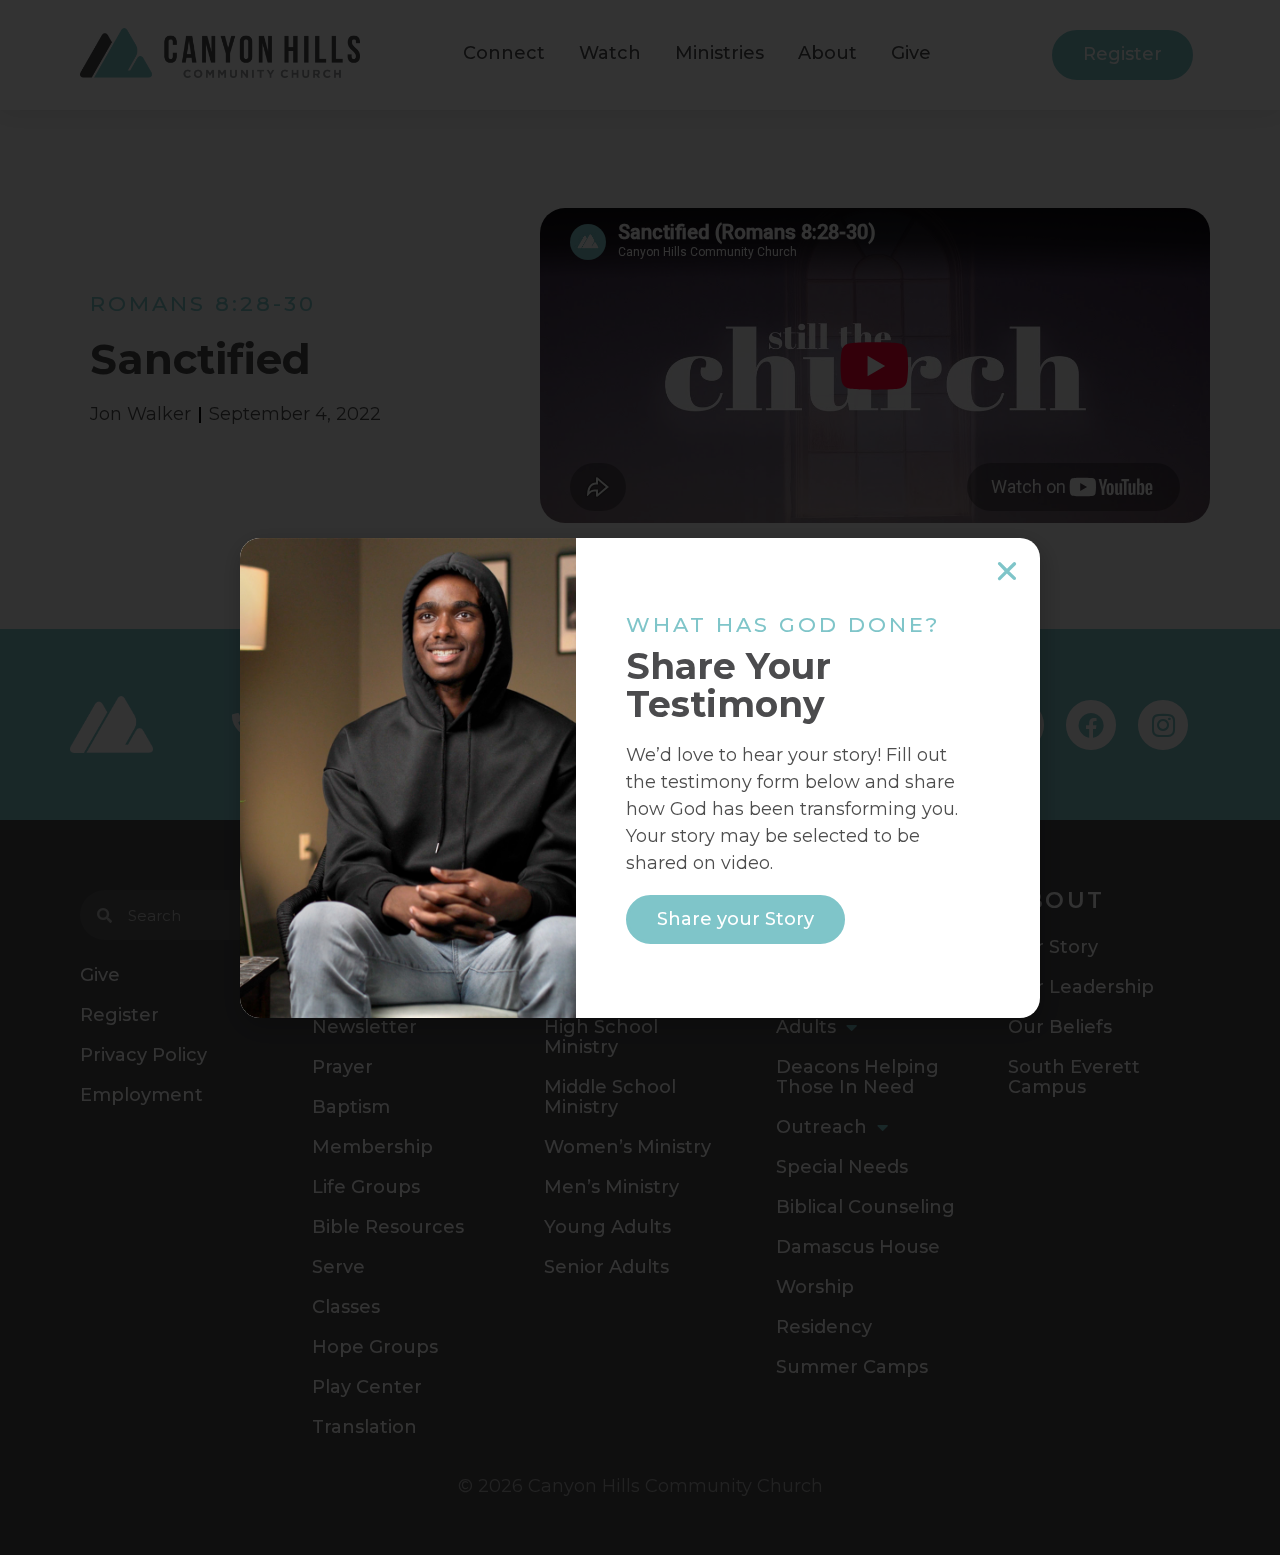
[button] (1007, 571)
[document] (640, 777)
